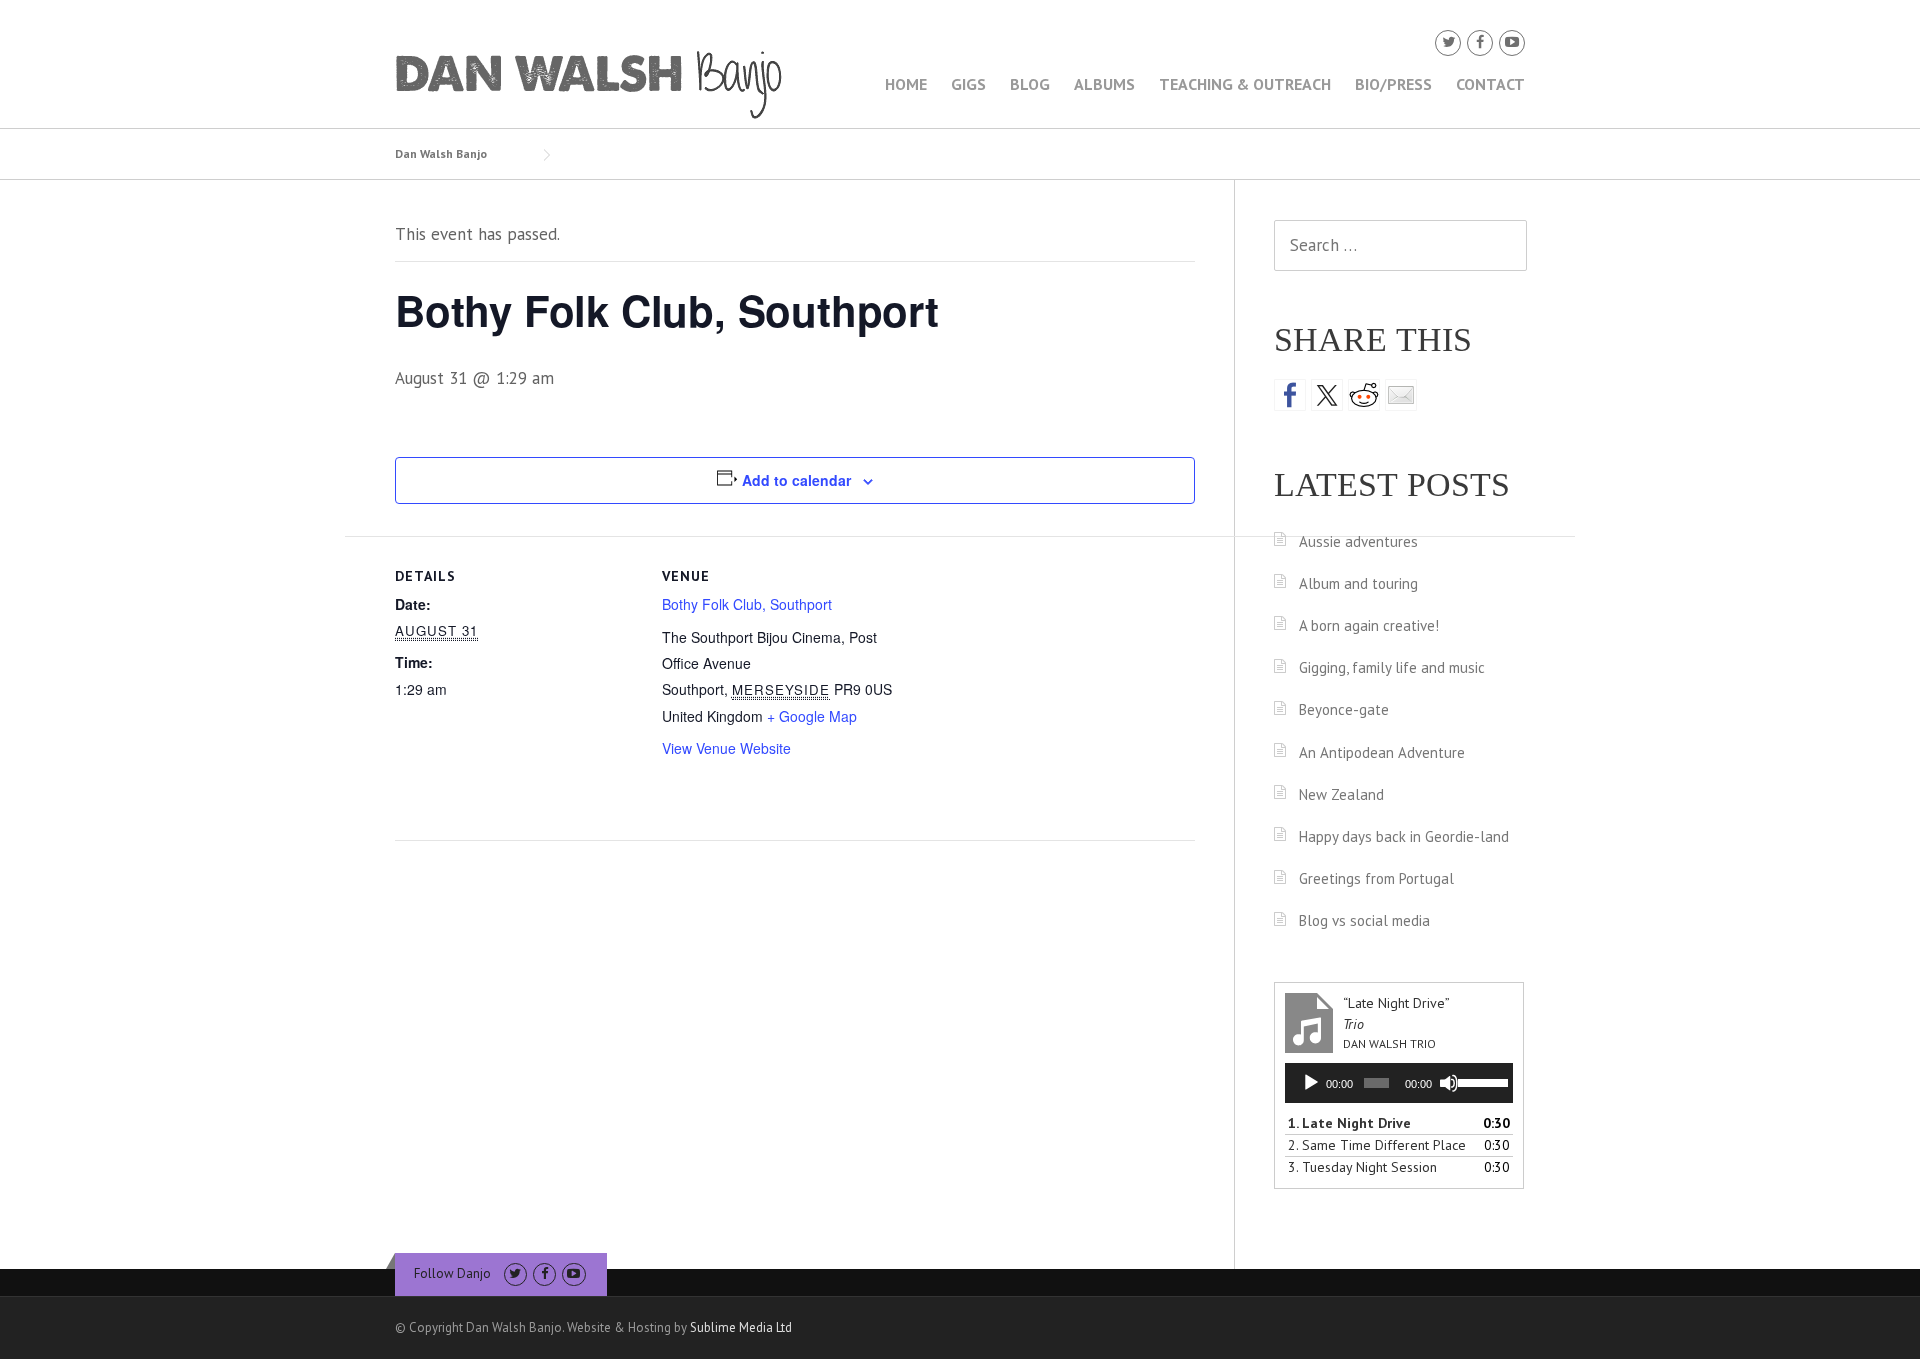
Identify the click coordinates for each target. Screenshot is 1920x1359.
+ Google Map (812, 716)
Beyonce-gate (1344, 709)
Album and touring (1358, 583)
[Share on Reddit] (1364, 395)
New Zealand (1341, 794)
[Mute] (1449, 1083)
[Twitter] (1448, 42)
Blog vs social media (1364, 920)
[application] (1399, 1083)
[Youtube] (1512, 42)
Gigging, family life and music (1392, 667)
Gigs (968, 84)
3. (1362, 1167)
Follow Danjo (452, 1273)
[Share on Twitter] (1327, 395)
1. (1349, 1123)
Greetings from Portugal (1376, 878)
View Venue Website (726, 748)
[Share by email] (1401, 395)
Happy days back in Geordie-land (1404, 836)
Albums (1104, 84)
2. (1377, 1145)
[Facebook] (1480, 42)
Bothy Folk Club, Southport (747, 604)
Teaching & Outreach (1245, 84)
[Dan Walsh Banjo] (590, 83)
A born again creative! (1369, 625)
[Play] (1311, 1083)
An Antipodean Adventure (1382, 752)
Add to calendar (796, 480)
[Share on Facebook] (1290, 395)
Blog (1030, 84)
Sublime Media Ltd (741, 1327)
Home (906, 84)
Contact (1490, 84)
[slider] (1480, 1081)
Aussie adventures (1358, 541)
